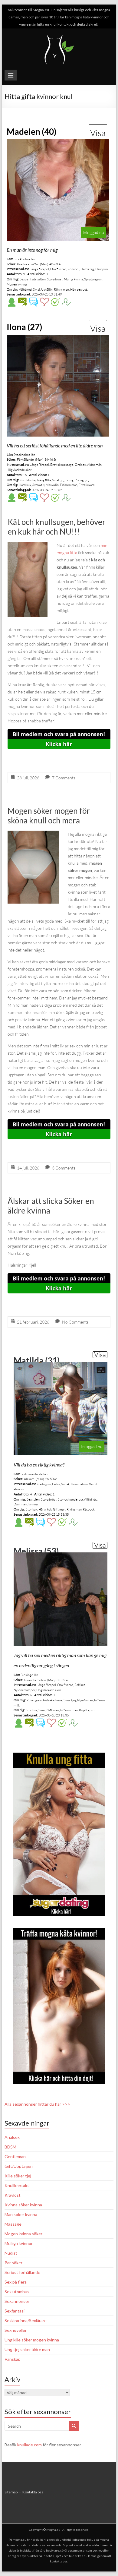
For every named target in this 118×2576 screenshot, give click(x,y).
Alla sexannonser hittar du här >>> (37, 2104)
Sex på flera (16, 2282)
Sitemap (11, 2492)
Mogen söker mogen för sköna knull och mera (49, 816)
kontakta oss (59, 2561)
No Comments (75, 1322)
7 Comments (64, 778)
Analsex (12, 2137)
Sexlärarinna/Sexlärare (26, 2320)
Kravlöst (13, 2195)
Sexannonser (17, 2301)
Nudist (11, 2253)
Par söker (13, 2263)
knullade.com (29, 2445)
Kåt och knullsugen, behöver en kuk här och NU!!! (57, 527)
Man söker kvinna (21, 2214)
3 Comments (64, 1168)
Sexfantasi (15, 2311)
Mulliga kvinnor (19, 2243)
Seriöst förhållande (22, 2272)
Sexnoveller (16, 2330)
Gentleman (15, 2156)
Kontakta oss (33, 2492)
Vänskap (13, 2359)
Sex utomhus (17, 2292)
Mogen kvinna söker (23, 2234)
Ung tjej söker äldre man (27, 2349)
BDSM (10, 2147)
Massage (13, 2224)
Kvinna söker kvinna (23, 2205)
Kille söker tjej (18, 2176)
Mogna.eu (53, 2530)
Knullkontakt (17, 2185)
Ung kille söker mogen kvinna (32, 2340)
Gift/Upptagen (19, 2166)
